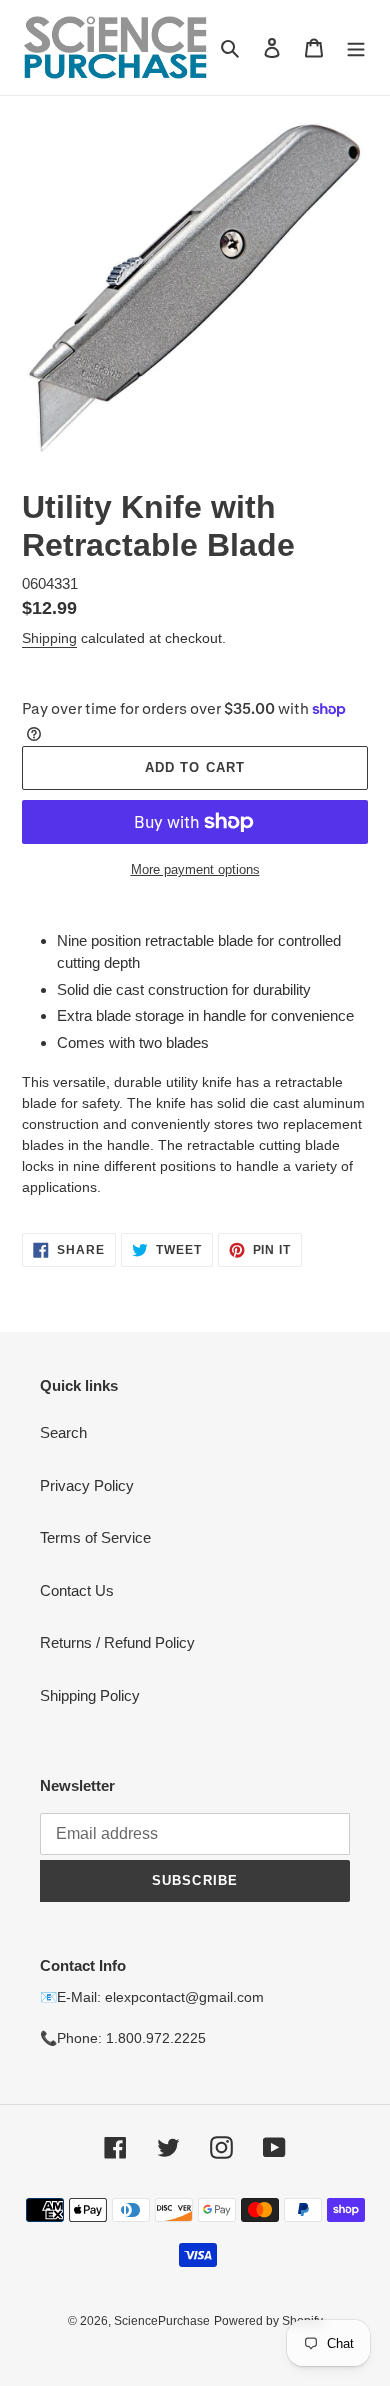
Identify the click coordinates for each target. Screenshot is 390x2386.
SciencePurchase (162, 2321)
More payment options (195, 869)
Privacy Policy (87, 1485)
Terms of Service (95, 1537)
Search (63, 1432)
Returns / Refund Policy (117, 1642)
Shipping (49, 638)
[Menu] (356, 47)
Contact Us (77, 1590)
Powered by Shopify (268, 2321)
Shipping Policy (90, 1695)
